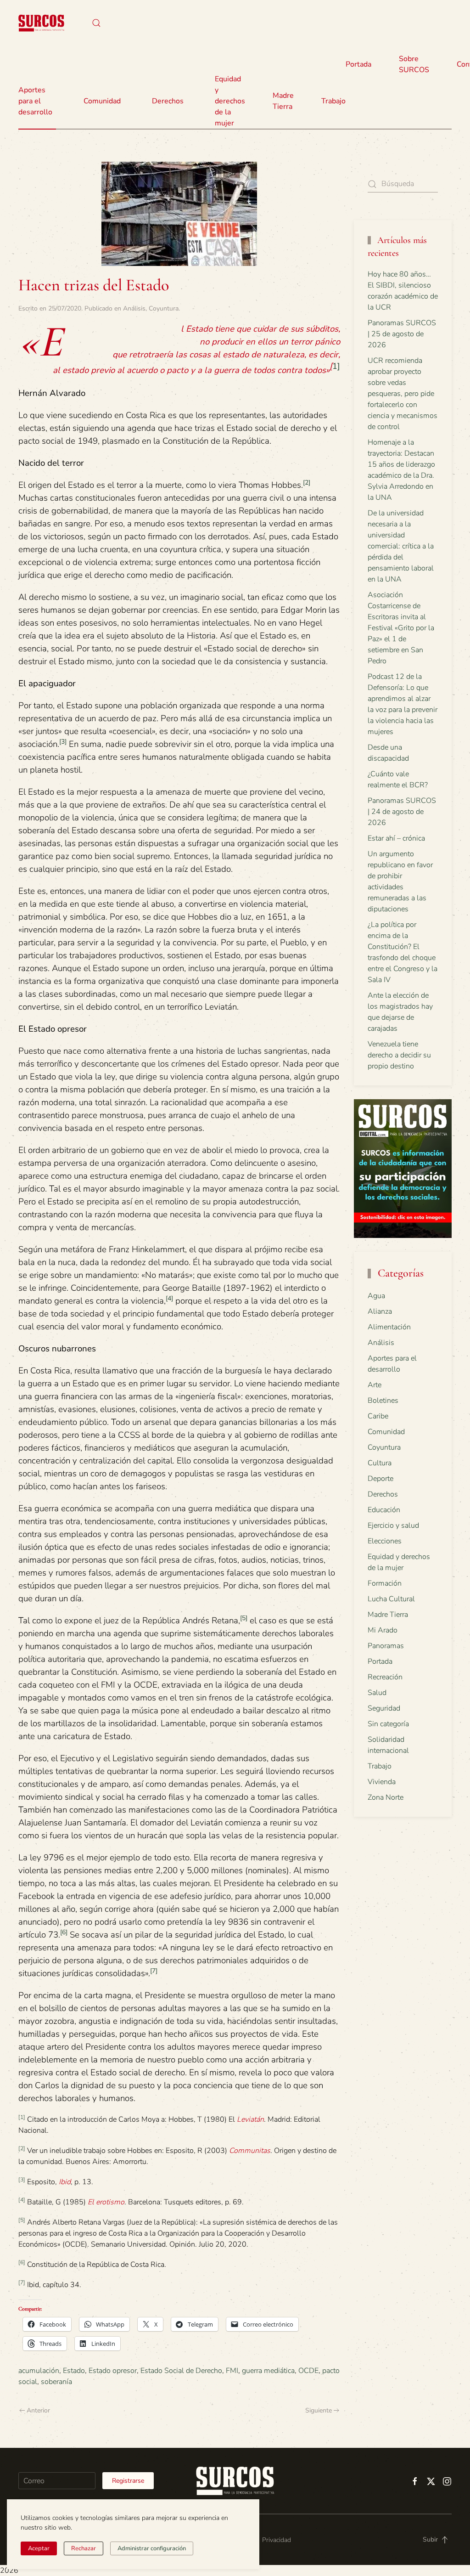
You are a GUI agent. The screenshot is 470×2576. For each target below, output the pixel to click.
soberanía (56, 2382)
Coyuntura (164, 308)
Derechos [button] (168, 101)
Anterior (38, 2410)
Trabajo (333, 101)
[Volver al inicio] (41, 23)
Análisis (134, 308)
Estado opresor (113, 2371)
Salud (377, 1693)
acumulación (39, 2371)
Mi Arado (383, 1630)
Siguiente (319, 2410)
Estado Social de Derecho (181, 2371)
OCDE (308, 2371)
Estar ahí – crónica (396, 838)
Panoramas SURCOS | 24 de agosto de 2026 (402, 812)
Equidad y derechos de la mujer (230, 101)
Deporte (380, 1479)
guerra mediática (268, 2371)
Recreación (385, 1677)
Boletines (383, 1401)
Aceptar (39, 2548)
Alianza (380, 1311)
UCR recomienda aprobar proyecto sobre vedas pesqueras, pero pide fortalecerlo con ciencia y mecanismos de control (403, 394)
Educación (384, 1510)
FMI (232, 2371)
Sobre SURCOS (414, 64)
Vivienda (382, 1782)
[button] (96, 23)
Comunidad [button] (102, 101)
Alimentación (389, 1327)
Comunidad (386, 1432)
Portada (358, 64)
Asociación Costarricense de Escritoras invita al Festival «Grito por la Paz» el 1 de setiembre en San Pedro (401, 628)
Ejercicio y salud (393, 1525)
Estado (74, 2371)
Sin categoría (388, 1724)
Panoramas (386, 1646)
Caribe (378, 1416)
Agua (376, 1296)
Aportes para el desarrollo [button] (35, 101)
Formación (385, 1583)
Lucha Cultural (391, 1599)
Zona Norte (386, 1797)
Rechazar (84, 2548)
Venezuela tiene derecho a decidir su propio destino (399, 1055)
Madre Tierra (283, 101)
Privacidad (277, 2540)
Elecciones (385, 1541)
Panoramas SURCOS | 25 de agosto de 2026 (402, 334)
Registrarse (128, 2481)
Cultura (380, 1463)
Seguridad (384, 1708)
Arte (375, 1385)
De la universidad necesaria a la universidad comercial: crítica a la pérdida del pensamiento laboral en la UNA (401, 546)
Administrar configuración (152, 2548)
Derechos (383, 1494)
